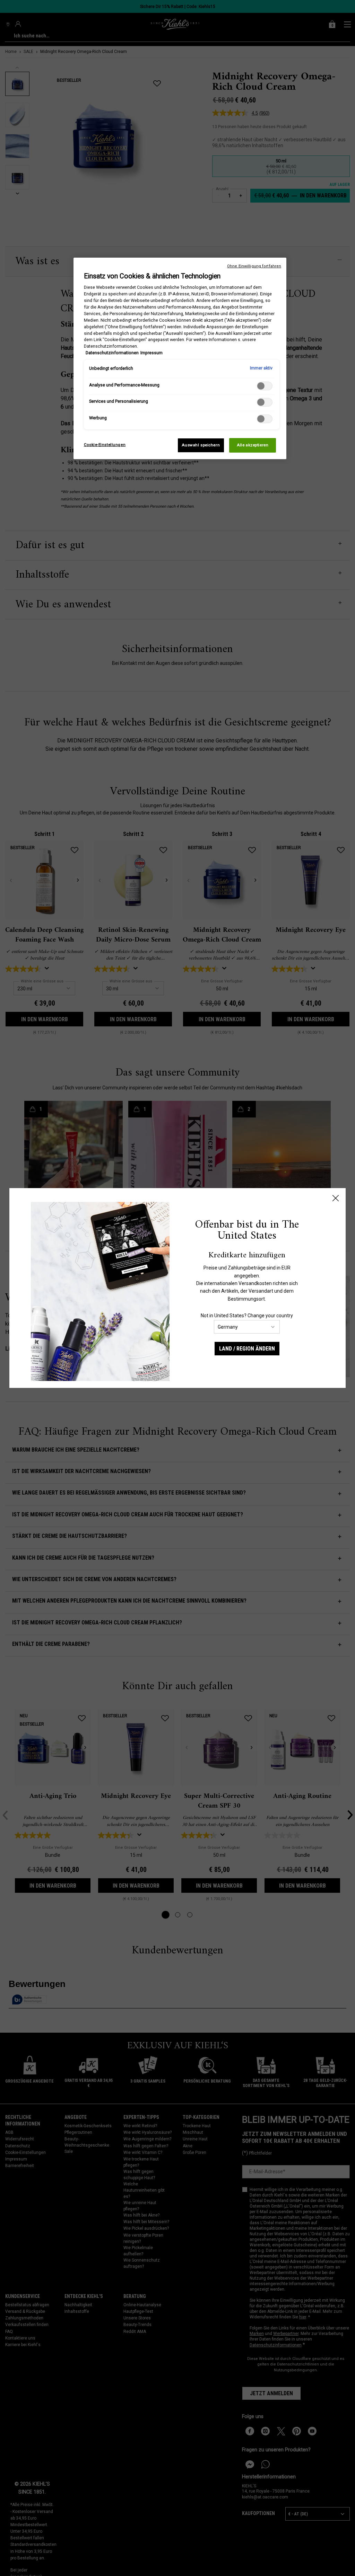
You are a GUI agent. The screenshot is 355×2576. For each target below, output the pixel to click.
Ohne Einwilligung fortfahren (254, 266)
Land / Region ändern (247, 1349)
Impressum (151, 353)
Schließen (336, 1198)
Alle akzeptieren (253, 445)
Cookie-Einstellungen (105, 445)
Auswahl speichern (201, 445)
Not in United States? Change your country (247, 1316)
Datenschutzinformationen (112, 353)
